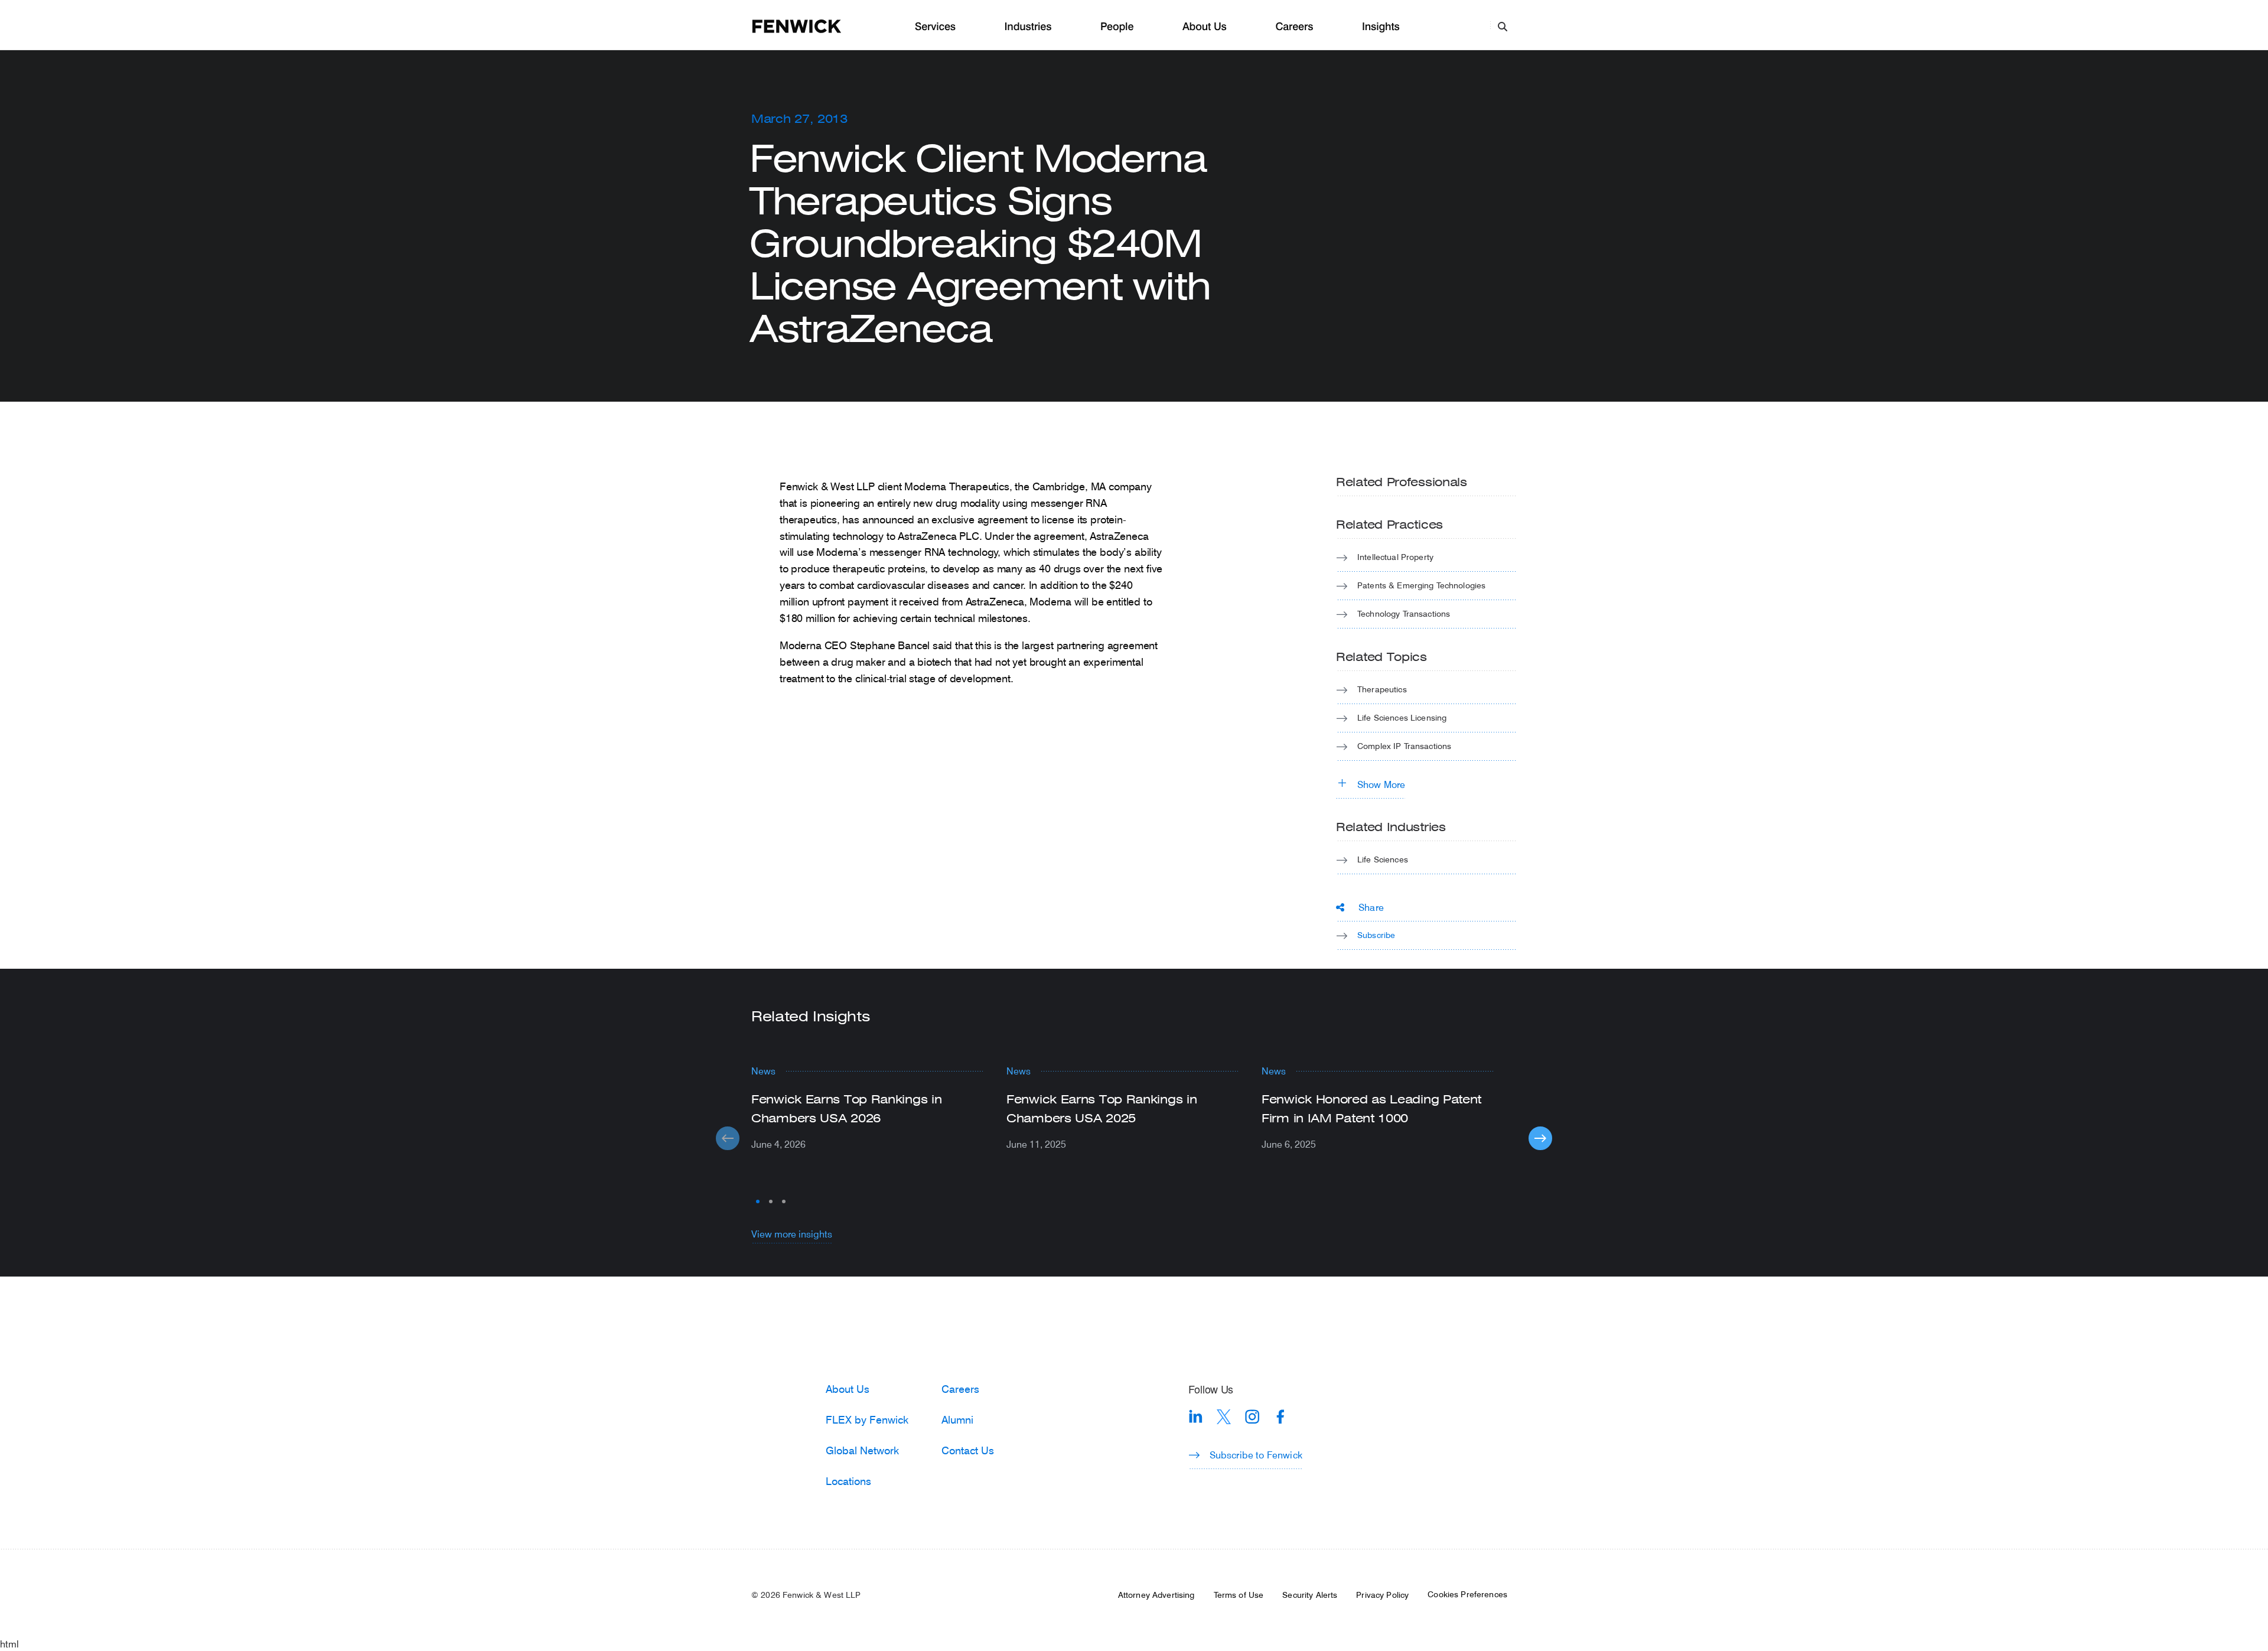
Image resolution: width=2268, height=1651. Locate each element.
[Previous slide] (728, 1138)
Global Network (862, 1450)
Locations (848, 1481)
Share (1371, 907)
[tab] (758, 1201)
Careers (1294, 27)
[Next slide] (1540, 1138)
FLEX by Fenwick (867, 1419)
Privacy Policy (1382, 1595)
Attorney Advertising (1156, 1595)
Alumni (957, 1419)
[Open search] (1503, 26)
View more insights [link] (792, 1234)
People (1117, 27)
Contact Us (968, 1450)
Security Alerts (1310, 1595)
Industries (1028, 27)
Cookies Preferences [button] (1467, 1594)
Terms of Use (1239, 1595)
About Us (1205, 27)
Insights (1381, 27)
